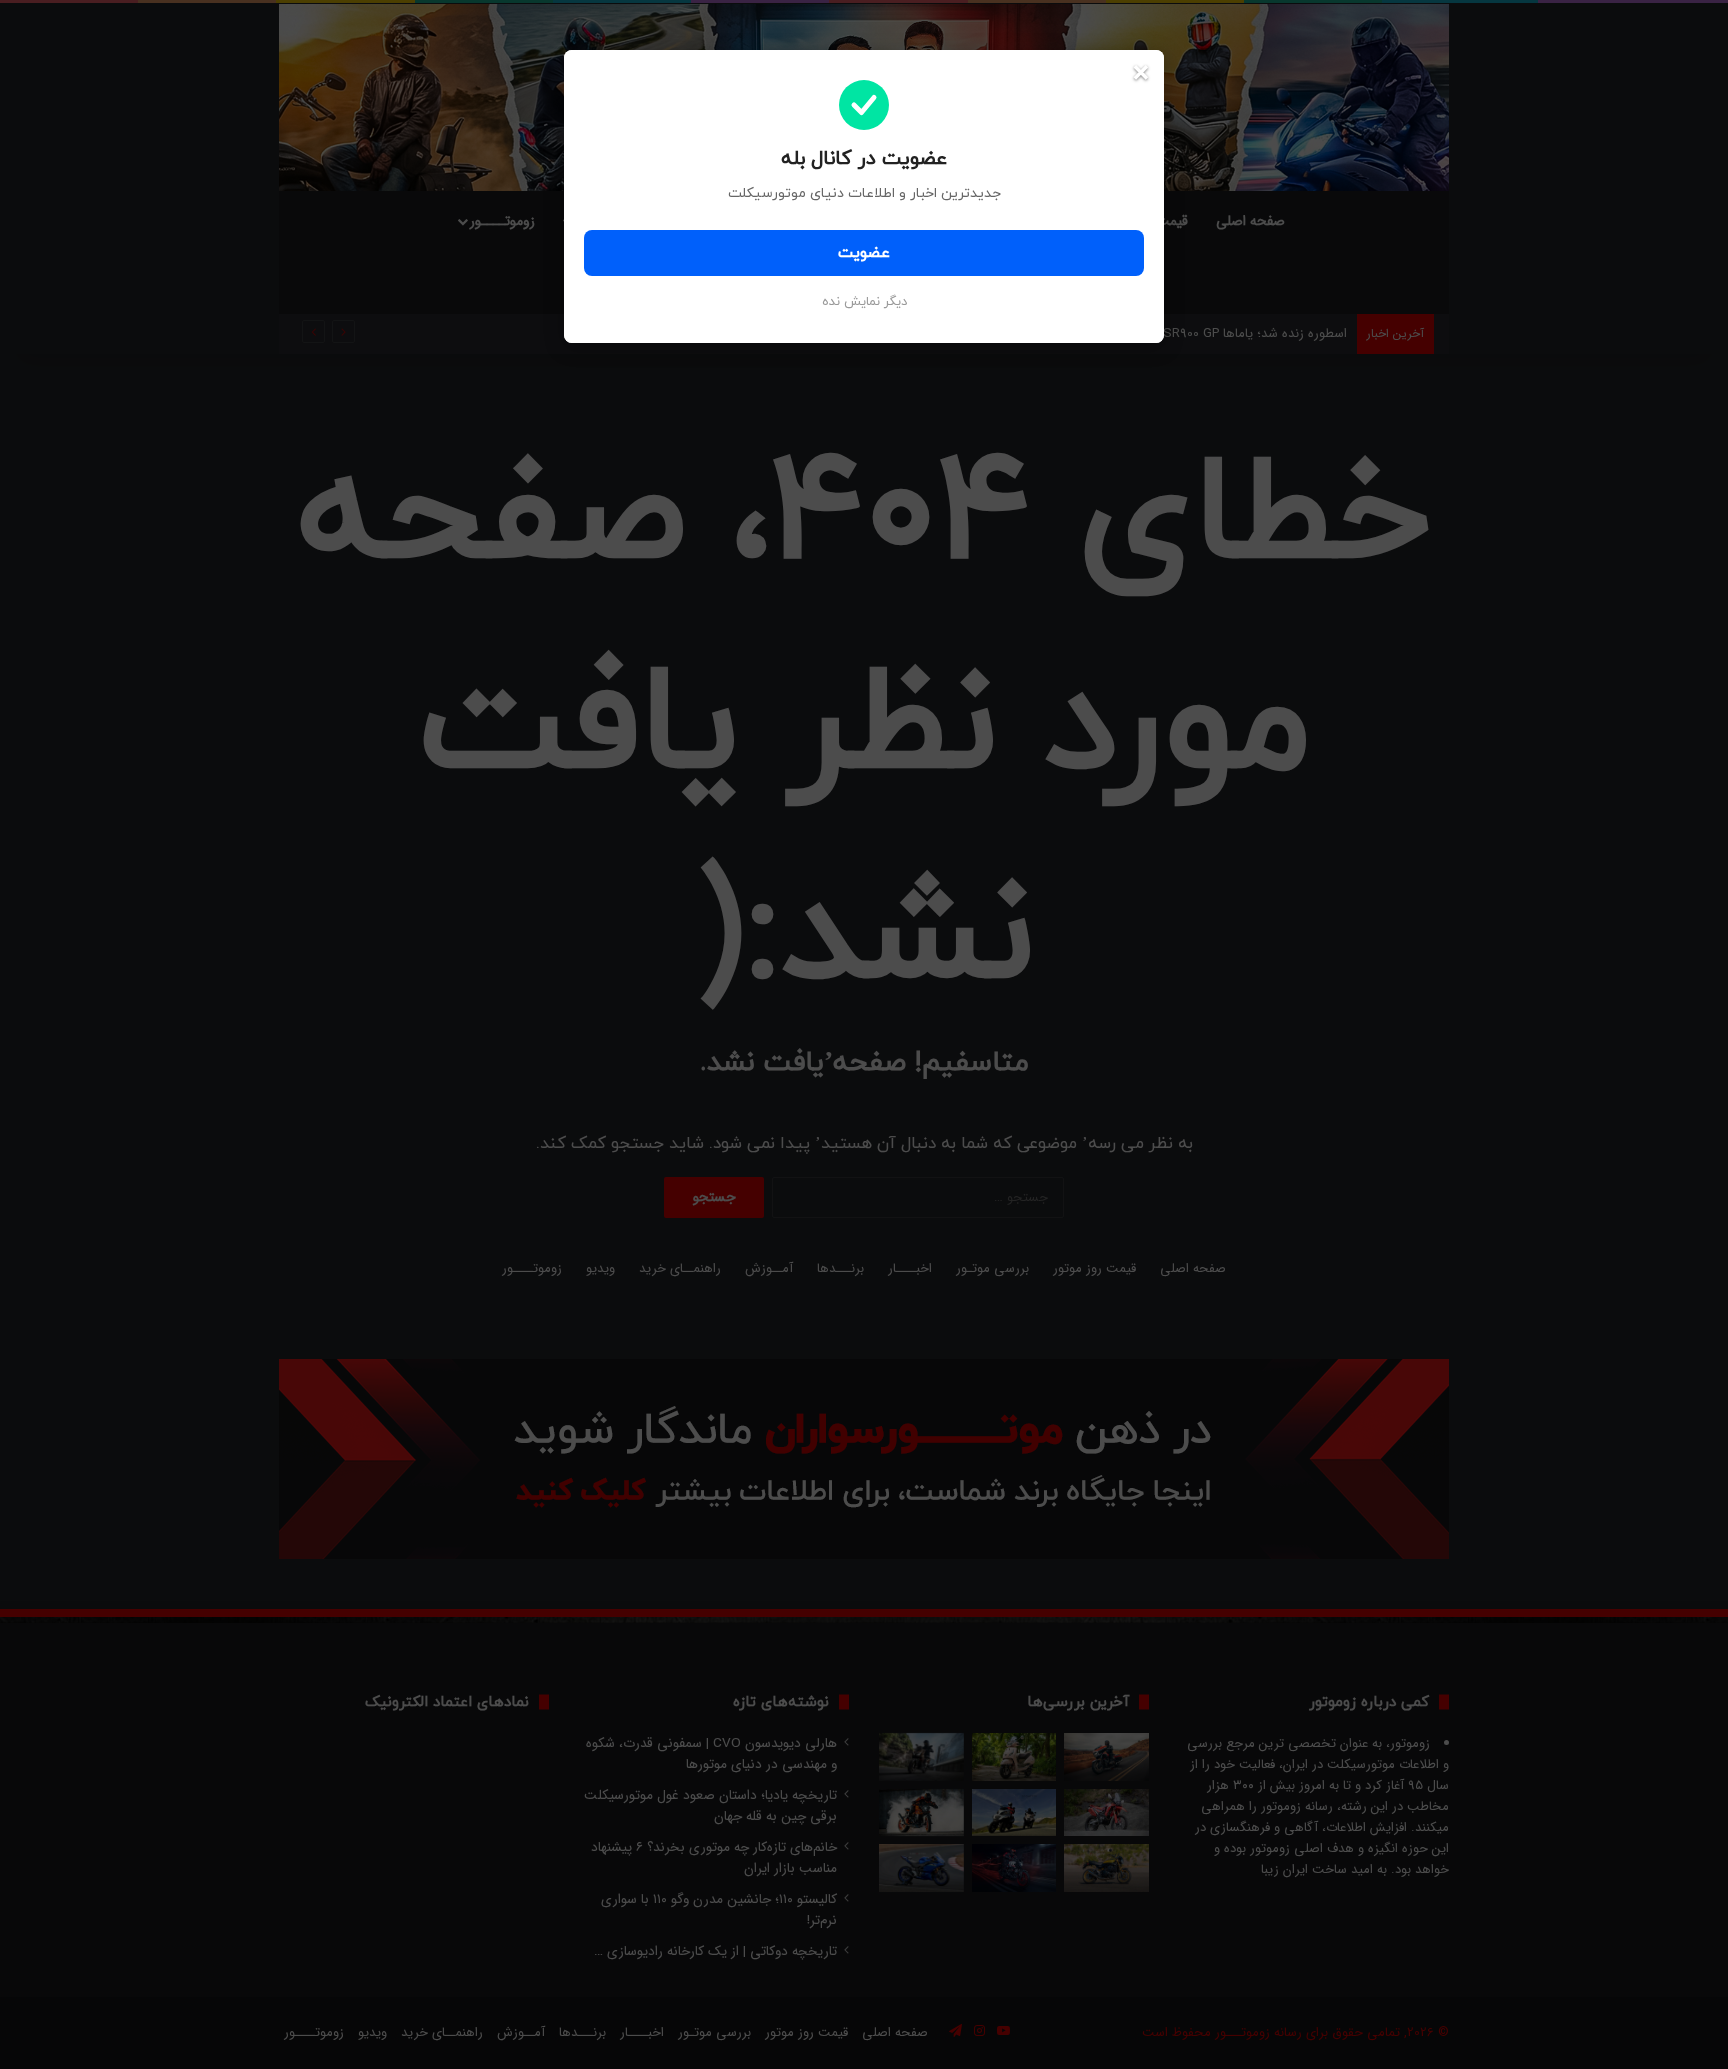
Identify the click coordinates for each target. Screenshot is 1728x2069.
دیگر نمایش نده (864, 302)
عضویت (864, 253)
